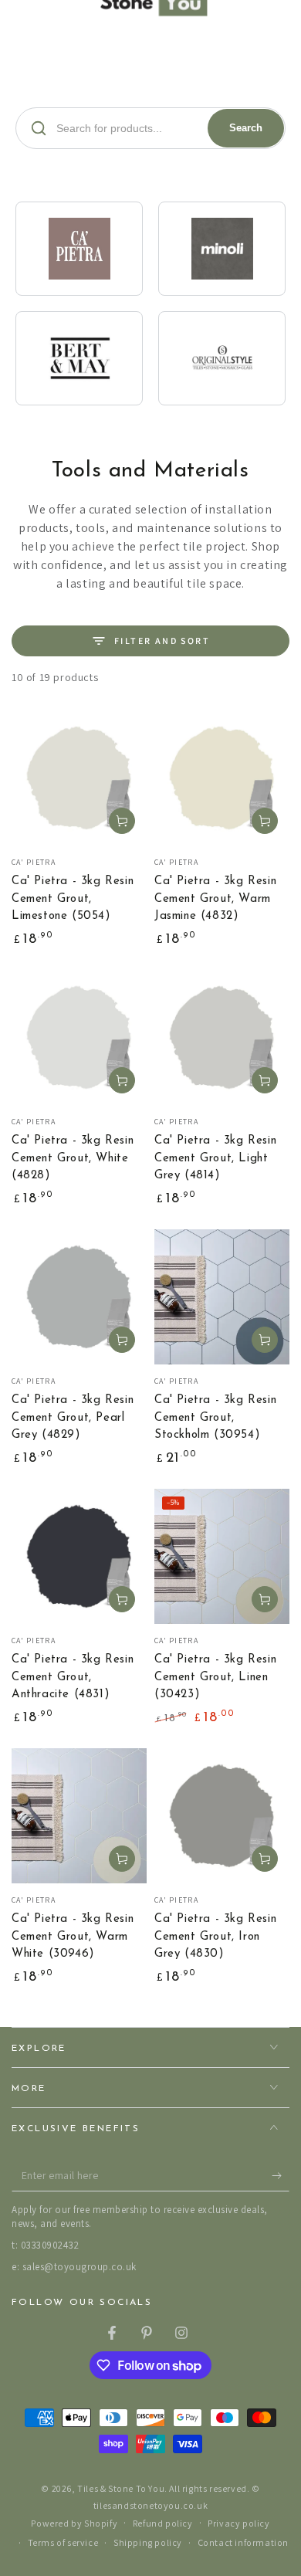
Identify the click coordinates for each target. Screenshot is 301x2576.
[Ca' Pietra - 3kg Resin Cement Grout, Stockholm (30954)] (222, 1297)
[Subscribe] (281, 2176)
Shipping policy (148, 2542)
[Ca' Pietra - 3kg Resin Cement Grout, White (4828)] (79, 1037)
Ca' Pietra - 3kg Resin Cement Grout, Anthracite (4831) (73, 1677)
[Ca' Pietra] (79, 249)
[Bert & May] (79, 358)
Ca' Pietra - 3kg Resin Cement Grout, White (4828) (73, 1158)
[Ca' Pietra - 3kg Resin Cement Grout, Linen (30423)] (222, 1556)
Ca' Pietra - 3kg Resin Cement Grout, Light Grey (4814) (215, 1158)
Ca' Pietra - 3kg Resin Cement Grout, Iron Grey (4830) (215, 1937)
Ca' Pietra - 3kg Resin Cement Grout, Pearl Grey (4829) (73, 1418)
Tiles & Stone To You (121, 2488)
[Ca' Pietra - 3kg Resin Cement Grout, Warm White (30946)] (79, 1816)
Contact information (243, 2542)
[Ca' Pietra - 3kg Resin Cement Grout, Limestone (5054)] (79, 778)
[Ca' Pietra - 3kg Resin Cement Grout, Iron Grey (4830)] (222, 1816)
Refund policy (163, 2523)
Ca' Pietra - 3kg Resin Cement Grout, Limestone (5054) (73, 899)
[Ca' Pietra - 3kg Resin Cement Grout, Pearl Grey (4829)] (79, 1297)
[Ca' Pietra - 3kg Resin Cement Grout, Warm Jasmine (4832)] (222, 778)
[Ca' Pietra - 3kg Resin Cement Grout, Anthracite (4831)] (79, 1556)
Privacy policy (238, 2523)
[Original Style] (222, 358)
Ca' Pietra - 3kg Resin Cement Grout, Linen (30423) (215, 1677)
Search (246, 128)
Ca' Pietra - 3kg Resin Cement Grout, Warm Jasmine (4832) (215, 899)
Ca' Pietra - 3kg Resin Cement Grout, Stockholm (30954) (215, 1418)
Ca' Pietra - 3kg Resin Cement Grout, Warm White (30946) (73, 1937)
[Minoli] (222, 249)
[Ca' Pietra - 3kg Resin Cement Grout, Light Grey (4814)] (222, 1037)
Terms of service (63, 2542)
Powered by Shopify (74, 2523)
